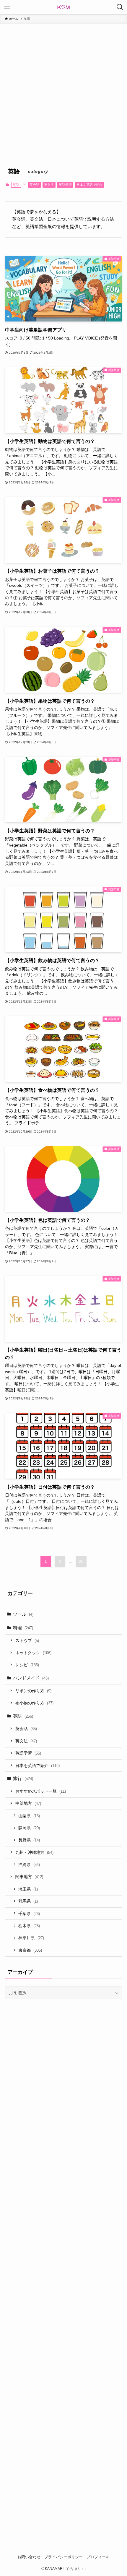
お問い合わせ (29, 2557)
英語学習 (65, 185)
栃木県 (29, 1926)
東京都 (30, 1950)
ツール (23, 1614)
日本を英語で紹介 (89, 185)
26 (81, 1561)
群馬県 (28, 1901)
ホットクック (33, 1653)
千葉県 (29, 1914)
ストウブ (27, 1641)
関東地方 (29, 1877)
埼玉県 (28, 1889)
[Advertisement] (63, 90)
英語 (23, 1716)
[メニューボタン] (7, 7)
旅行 (23, 1778)
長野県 (29, 1840)
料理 (23, 1628)
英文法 (49, 185)
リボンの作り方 (33, 1691)
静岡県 (29, 1828)
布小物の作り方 (34, 1703)
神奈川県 (31, 1938)
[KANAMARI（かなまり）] (63, 7)
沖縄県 (29, 1864)
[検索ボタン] (120, 7)
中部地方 (28, 1803)
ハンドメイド (31, 1678)
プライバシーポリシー (63, 2557)
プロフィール (98, 2557)
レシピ (27, 1665)
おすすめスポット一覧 (41, 1791)
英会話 (34, 185)
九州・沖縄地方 (34, 1852)
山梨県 (29, 1816)
